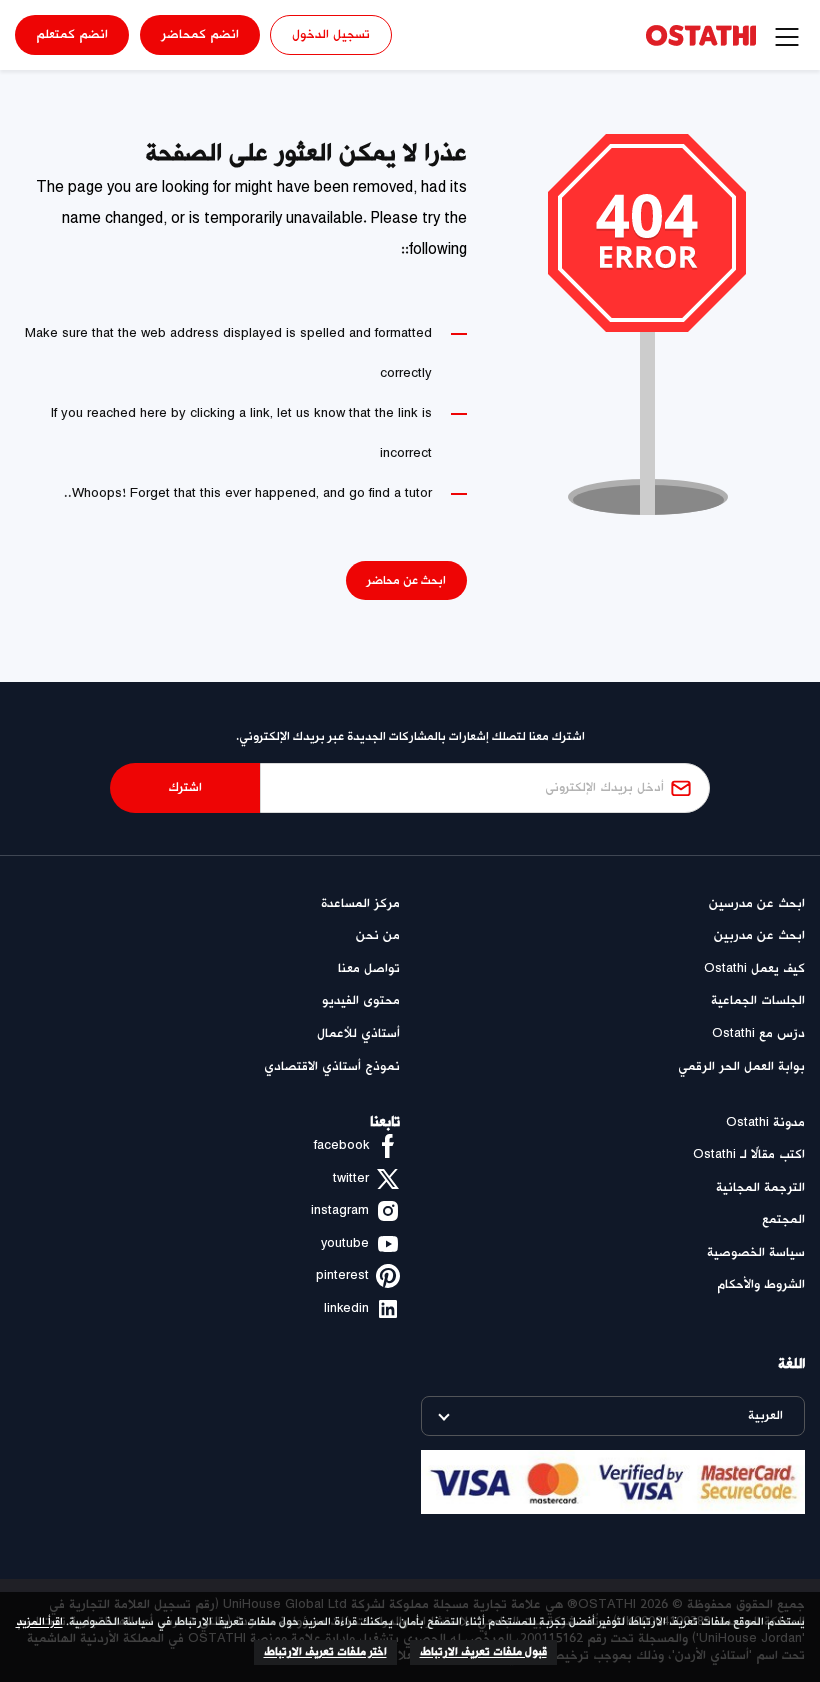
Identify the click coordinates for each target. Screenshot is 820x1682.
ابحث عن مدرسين (757, 903)
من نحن (378, 935)
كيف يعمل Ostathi (754, 968)
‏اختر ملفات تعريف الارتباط (325, 1652)
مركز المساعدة (360, 903)
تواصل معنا (369, 968)
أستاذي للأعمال (358, 1033)
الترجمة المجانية (760, 1187)
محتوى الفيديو (361, 1000)
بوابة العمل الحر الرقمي (741, 1066)
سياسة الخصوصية (756, 1252)
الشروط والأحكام (761, 1284)
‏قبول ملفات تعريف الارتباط (483, 1652)
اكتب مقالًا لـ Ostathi (749, 1154)
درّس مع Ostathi (758, 1033)
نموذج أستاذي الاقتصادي (332, 1066)
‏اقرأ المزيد (39, 1622)
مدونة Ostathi (765, 1122)
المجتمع (783, 1219)
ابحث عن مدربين (759, 935)
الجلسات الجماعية (758, 1000)
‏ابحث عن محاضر (406, 580)
